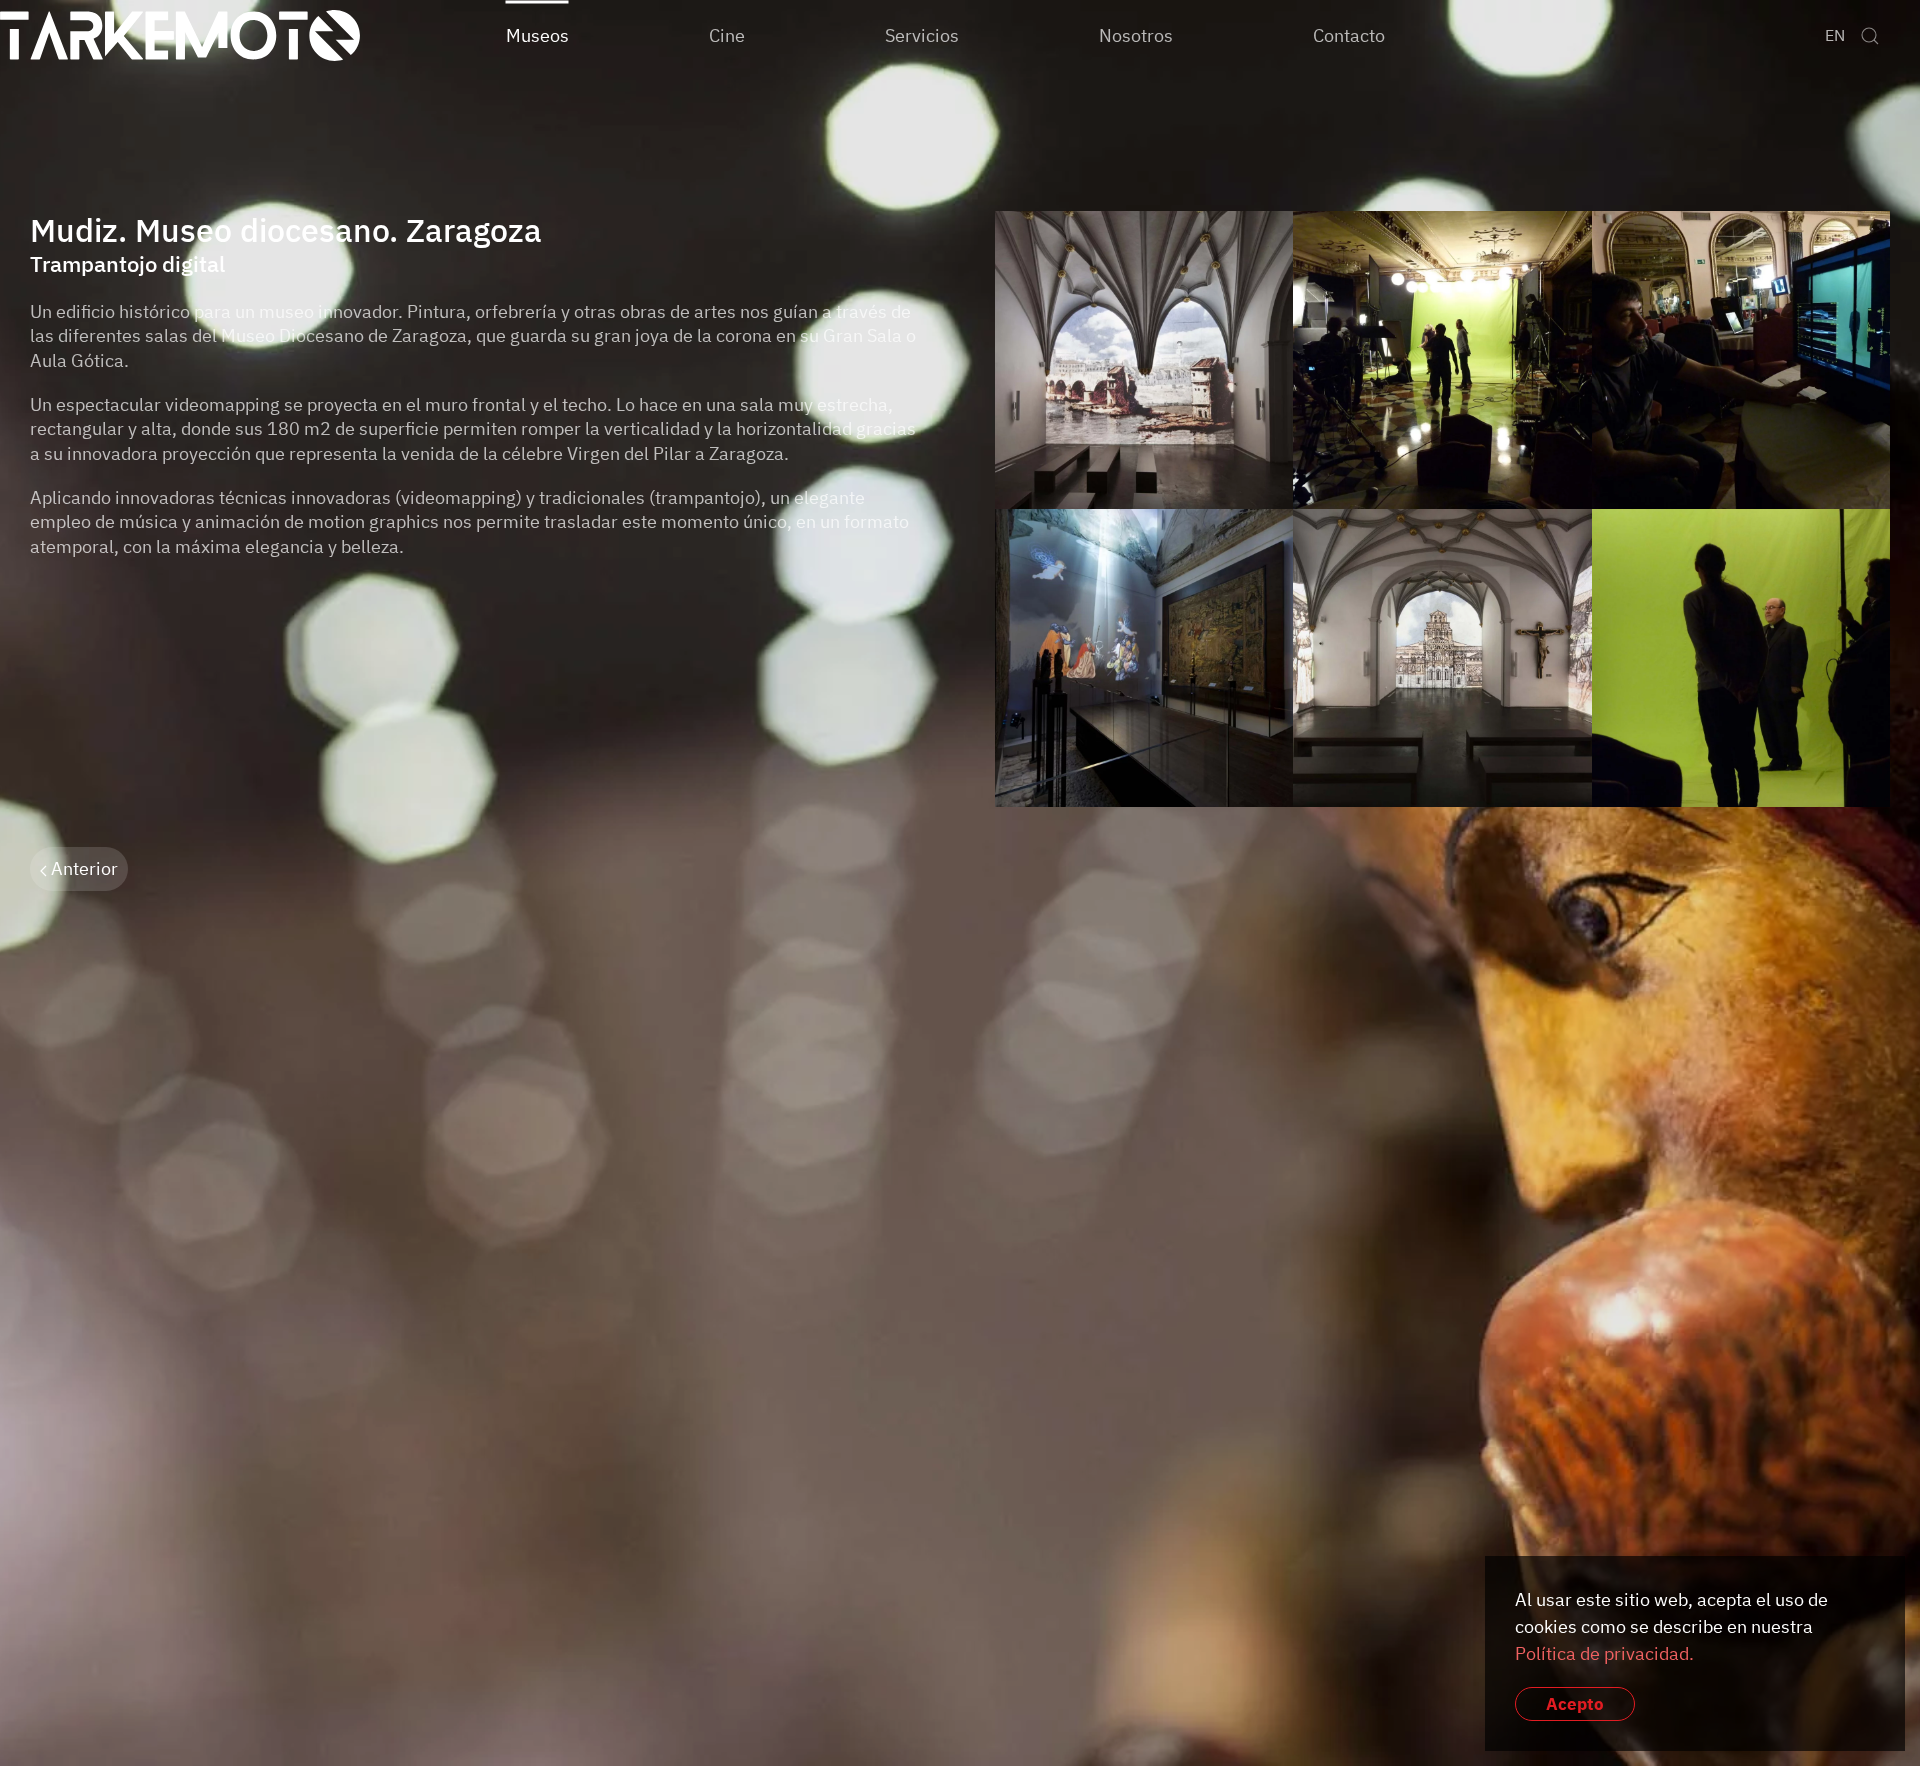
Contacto (1349, 34)
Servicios (922, 34)
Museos (537, 34)
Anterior (82, 868)
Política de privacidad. (1604, 1653)
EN (1835, 35)
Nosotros (1136, 34)
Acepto (1575, 1704)
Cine (727, 34)
